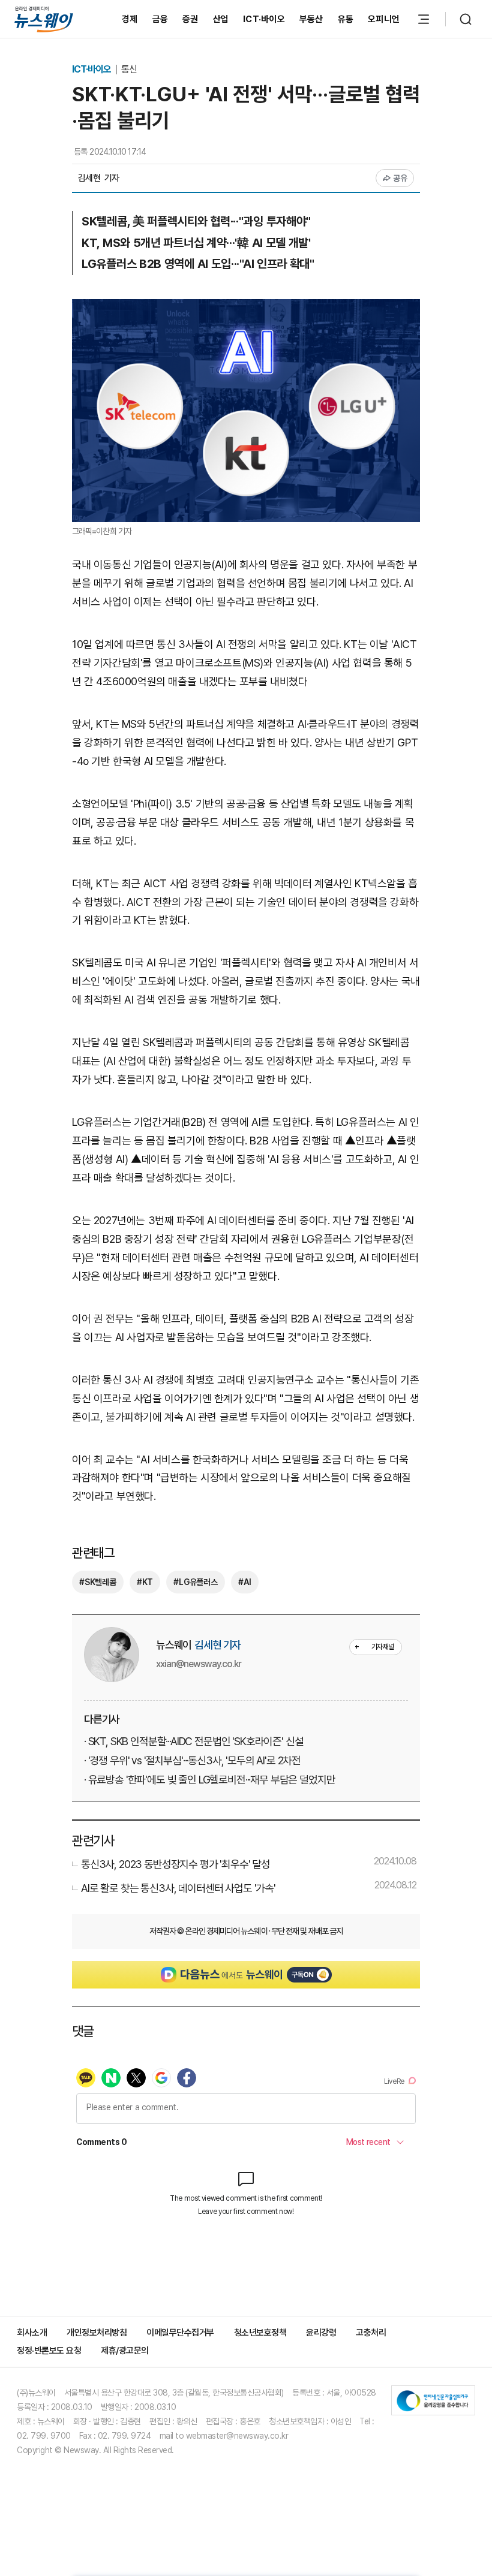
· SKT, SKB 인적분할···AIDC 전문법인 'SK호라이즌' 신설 (193, 1741)
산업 (221, 19)
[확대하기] (246, 308)
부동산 (311, 19)
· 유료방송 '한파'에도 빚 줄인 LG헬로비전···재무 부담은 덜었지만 (209, 1780)
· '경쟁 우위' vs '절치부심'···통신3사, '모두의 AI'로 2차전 (192, 1760)
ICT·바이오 (264, 19)
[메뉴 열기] (424, 19)
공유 (400, 178)
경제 (130, 19)
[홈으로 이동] (44, 19)
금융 (160, 19)
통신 (129, 69)
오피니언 (384, 19)
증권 (190, 19)
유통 (346, 19)
